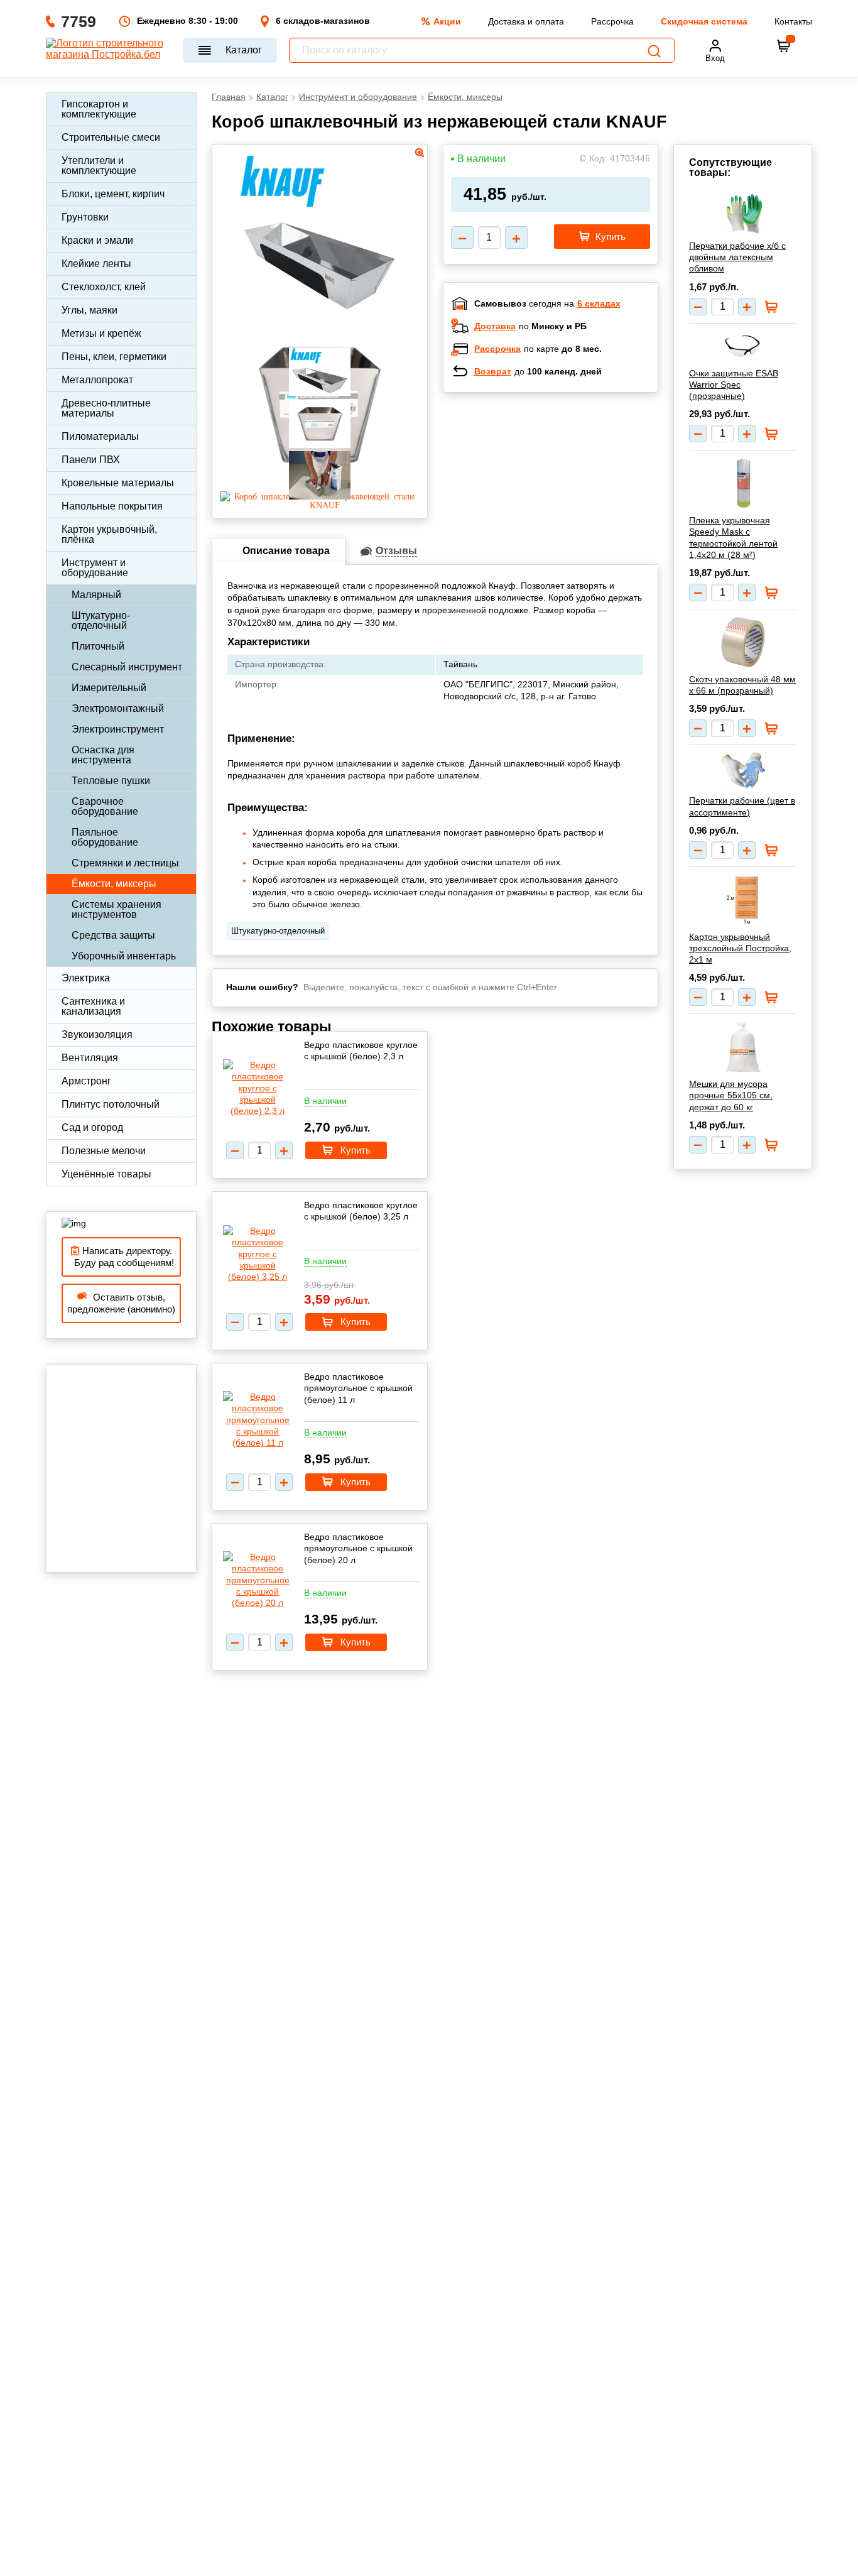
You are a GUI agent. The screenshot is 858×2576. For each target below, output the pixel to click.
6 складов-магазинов (323, 21)
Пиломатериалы (100, 436)
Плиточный (98, 646)
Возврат (493, 371)
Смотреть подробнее (563, 484)
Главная (229, 97)
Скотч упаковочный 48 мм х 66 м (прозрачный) (742, 685)
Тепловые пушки (111, 781)
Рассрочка (612, 21)
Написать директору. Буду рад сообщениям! (122, 1257)
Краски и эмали (97, 240)
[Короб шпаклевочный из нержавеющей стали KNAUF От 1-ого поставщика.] (319, 314)
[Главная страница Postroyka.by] (108, 50)
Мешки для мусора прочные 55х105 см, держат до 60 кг (731, 1095)
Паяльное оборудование (105, 837)
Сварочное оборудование (105, 806)
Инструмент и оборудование (95, 568)
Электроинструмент (118, 729)
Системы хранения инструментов (117, 909)
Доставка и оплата (526, 21)
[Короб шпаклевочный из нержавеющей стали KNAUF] (320, 505)
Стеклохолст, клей (104, 287)
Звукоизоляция (97, 1034)
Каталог (244, 50)
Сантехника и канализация (93, 1006)
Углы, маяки (90, 310)
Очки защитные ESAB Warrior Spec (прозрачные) (734, 385)
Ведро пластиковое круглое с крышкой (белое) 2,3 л (361, 1051)
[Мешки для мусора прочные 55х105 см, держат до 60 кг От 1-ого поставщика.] (743, 1047)
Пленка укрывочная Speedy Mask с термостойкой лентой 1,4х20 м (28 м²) (733, 538)
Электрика (86, 978)
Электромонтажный (118, 708)
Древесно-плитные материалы (106, 408)
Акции (447, 21)
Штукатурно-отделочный (101, 620)
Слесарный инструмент (127, 667)
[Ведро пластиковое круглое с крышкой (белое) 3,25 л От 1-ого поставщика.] (258, 1254)
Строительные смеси (111, 137)
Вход (715, 58)
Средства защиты (113, 935)
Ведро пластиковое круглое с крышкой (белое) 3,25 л (361, 1211)
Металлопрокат (97, 380)
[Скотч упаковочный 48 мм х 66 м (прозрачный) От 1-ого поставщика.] (743, 642)
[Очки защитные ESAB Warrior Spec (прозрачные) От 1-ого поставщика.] (743, 346)
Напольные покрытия (112, 506)
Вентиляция (90, 1058)
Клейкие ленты (96, 264)
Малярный (96, 595)
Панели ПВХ (91, 460)
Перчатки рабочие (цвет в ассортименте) (742, 806)
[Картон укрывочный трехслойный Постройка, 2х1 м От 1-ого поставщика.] (743, 900)
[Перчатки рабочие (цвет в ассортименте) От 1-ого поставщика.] (743, 771)
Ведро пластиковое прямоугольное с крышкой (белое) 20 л (358, 1548)
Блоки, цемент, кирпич (113, 194)
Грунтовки (85, 217)
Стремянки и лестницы (125, 863)
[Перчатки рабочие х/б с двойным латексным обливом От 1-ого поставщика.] (743, 212)
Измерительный (109, 688)
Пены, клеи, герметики (114, 357)
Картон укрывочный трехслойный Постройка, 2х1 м (740, 948)
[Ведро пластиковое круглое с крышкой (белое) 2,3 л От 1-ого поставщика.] (258, 1088)
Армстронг (86, 1081)
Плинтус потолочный (111, 1104)
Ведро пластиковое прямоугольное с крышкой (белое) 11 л (358, 1388)
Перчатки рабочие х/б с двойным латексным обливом (737, 257)
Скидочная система (704, 21)
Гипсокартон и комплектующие (99, 109)
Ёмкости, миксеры (114, 884)
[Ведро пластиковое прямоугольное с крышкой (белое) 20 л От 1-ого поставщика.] (258, 1580)
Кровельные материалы (118, 483)
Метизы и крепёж (101, 333)
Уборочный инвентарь (124, 956)
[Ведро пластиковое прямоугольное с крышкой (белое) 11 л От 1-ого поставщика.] (258, 1420)
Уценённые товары (106, 1174)
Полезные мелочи (104, 1151)
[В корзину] (784, 46)
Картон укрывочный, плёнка (109, 534)
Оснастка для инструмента (103, 755)
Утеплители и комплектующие (99, 166)
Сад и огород (92, 1127)
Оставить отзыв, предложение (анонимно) (121, 1303)
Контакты (793, 21)
